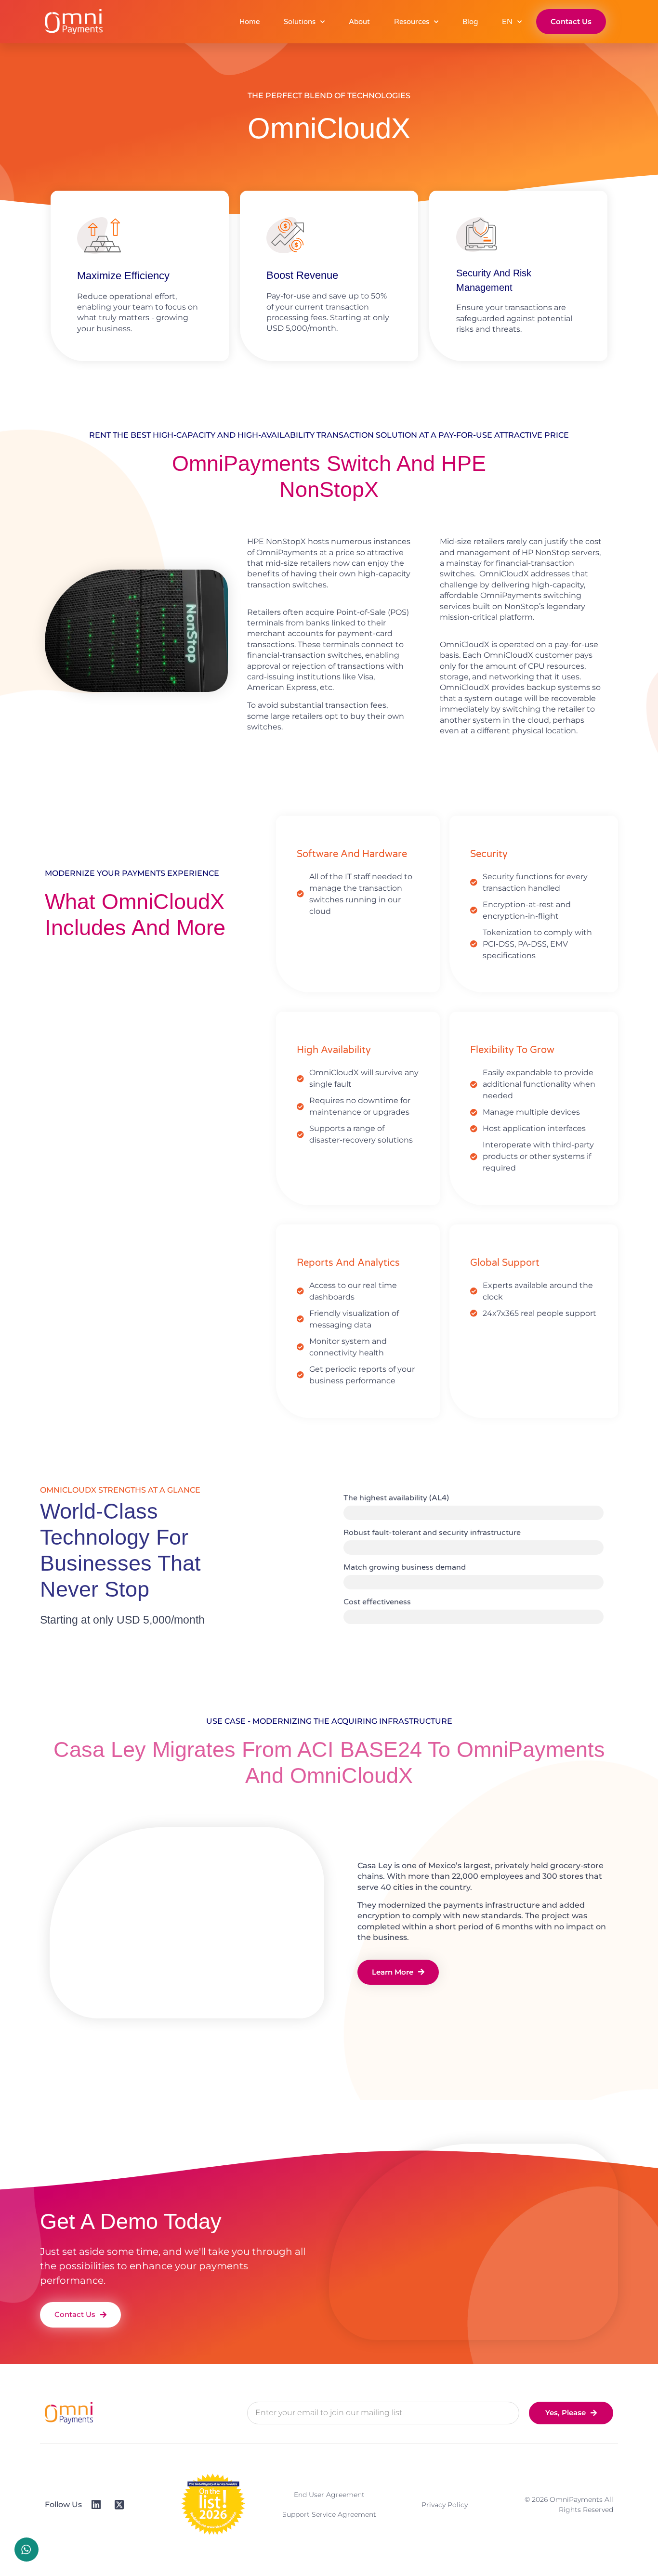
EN (507, 22)
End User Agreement (329, 2495)
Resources (412, 22)
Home (250, 22)
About (359, 22)
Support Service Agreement (329, 2514)
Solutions (300, 22)
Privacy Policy (445, 2505)
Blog (470, 22)
